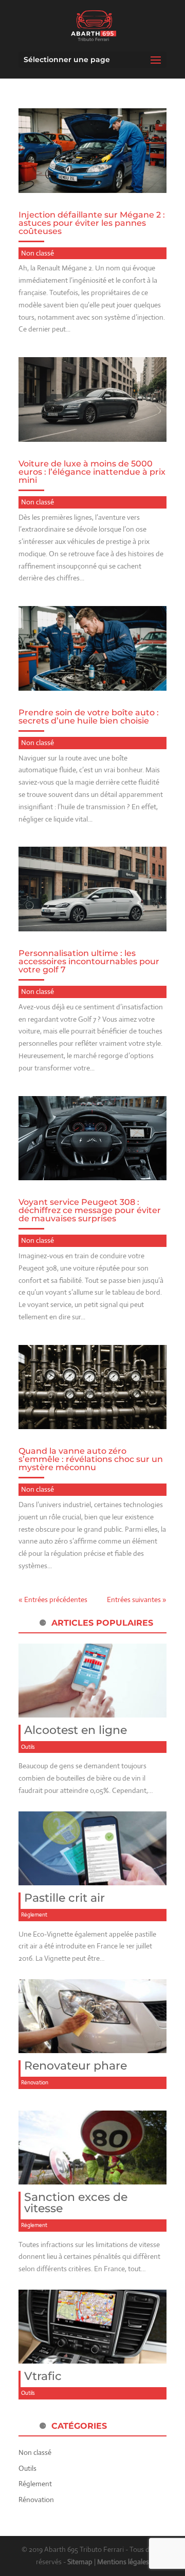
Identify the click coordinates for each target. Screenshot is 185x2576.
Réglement (34, 1915)
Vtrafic (43, 2376)
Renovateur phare (76, 2066)
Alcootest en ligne (76, 1730)
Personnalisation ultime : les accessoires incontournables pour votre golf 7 (89, 961)
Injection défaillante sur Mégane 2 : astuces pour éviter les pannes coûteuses (92, 223)
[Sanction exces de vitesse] (92, 2178)
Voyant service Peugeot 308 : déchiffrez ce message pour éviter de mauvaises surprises (90, 1210)
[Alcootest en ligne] (92, 1711)
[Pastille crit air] (92, 1879)
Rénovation (35, 2082)
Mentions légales (123, 2562)
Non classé (38, 253)
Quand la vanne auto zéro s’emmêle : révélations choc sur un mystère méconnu (91, 1459)
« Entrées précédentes (53, 1599)
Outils (28, 1747)
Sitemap (80, 2562)
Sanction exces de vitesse (76, 2203)
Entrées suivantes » (137, 1599)
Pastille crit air (64, 1898)
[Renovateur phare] (92, 2046)
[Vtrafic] (92, 2357)
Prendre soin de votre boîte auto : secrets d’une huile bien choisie (89, 717)
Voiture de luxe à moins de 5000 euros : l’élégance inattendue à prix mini (92, 472)
